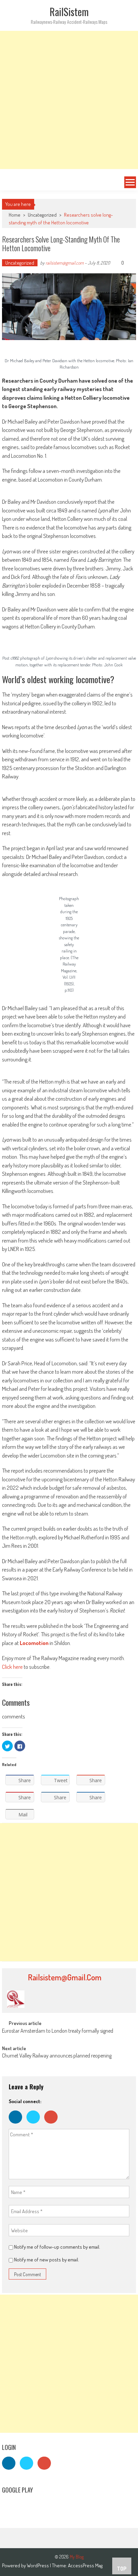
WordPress (38, 2565)
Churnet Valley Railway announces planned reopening (57, 2056)
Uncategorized (42, 215)
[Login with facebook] (18, 2125)
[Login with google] (53, 2125)
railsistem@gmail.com (65, 263)
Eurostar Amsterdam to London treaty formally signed (58, 2031)
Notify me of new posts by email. (47, 2260)
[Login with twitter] (35, 2125)
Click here (12, 1667)
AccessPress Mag (85, 2565)
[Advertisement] (69, 100)
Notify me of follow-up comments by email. (57, 2247)
